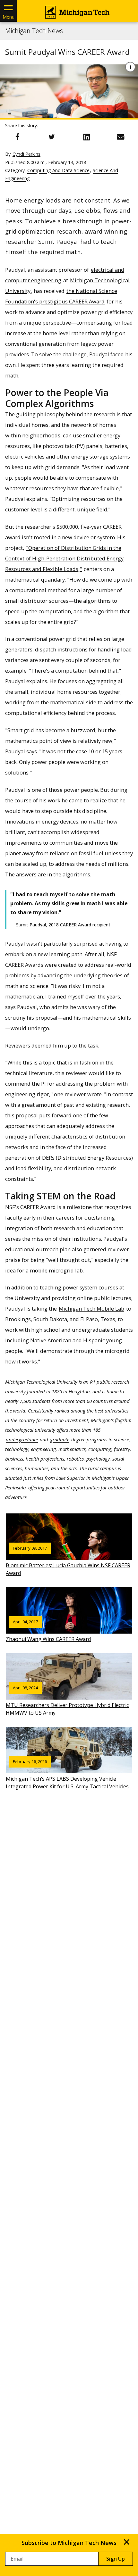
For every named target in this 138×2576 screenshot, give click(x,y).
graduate (60, 1439)
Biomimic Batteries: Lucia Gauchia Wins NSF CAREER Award (68, 1561)
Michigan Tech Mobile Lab (91, 1309)
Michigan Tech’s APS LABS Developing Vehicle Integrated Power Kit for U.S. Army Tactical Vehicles (67, 1774)
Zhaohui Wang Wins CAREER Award (48, 1631)
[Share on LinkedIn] (86, 137)
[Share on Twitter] (52, 137)
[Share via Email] (121, 137)
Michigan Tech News (34, 31)
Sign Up (116, 2559)
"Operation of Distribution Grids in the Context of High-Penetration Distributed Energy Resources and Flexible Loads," (64, 558)
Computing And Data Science (58, 170)
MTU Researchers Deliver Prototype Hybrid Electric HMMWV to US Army (67, 1701)
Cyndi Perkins (26, 154)
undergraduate (22, 1439)
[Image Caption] (130, 67)
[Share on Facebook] (17, 137)
